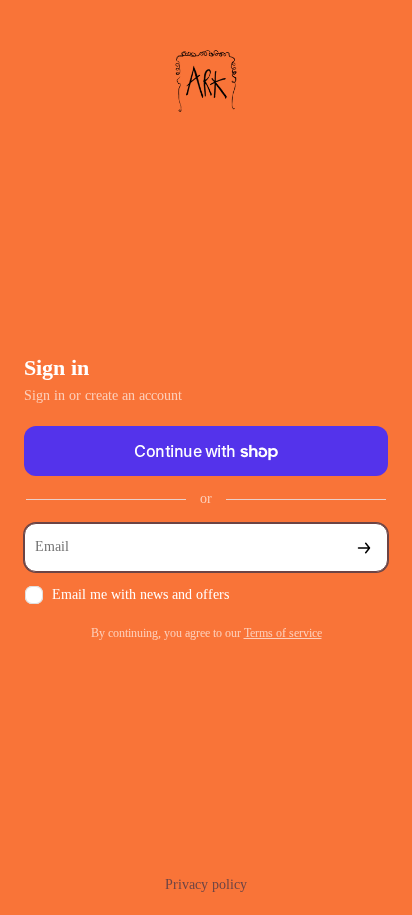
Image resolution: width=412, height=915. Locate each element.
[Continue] (364, 547)
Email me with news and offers (140, 594)
